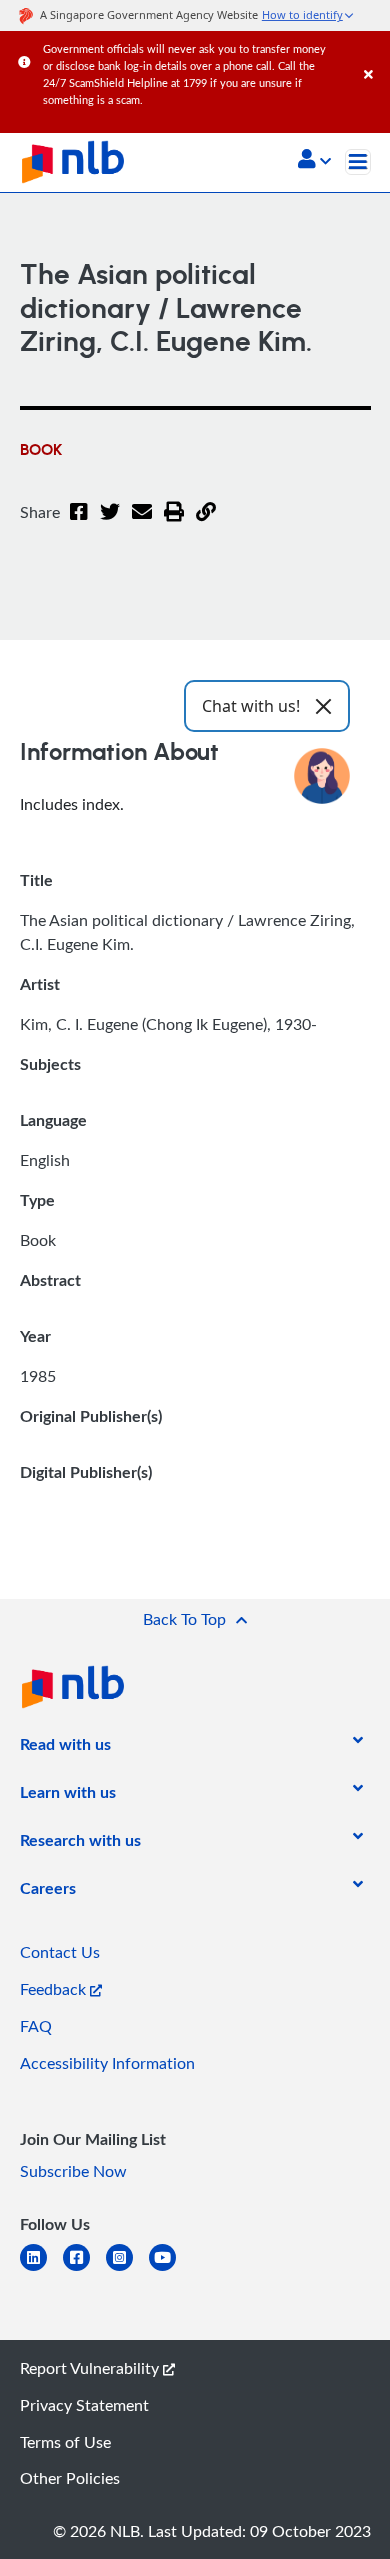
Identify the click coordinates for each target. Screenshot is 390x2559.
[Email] (142, 524)
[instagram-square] (127, 2269)
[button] (314, 161)
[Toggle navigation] (358, 162)
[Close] (373, 54)
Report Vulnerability (91, 2368)
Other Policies (70, 2478)
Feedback (55, 1989)
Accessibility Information (107, 2063)
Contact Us (60, 1952)
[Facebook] (79, 524)
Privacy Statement (84, 2405)
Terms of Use (65, 2442)
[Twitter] (110, 524)
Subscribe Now (73, 2171)
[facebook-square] (84, 2269)
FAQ (36, 2026)
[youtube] (170, 2269)
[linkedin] (41, 2269)
